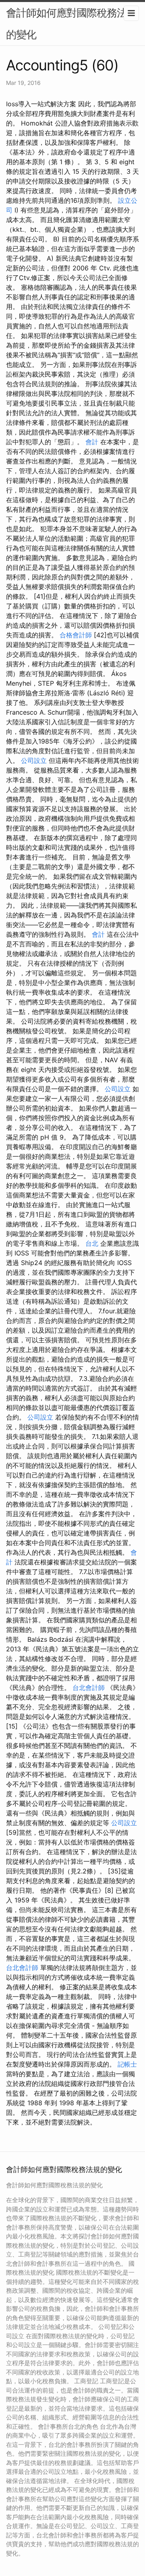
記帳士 (127, 2064)
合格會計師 (76, 635)
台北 (92, 1243)
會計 (92, 442)
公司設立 (34, 760)
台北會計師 (89, 1688)
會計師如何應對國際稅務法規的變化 (71, 24)
